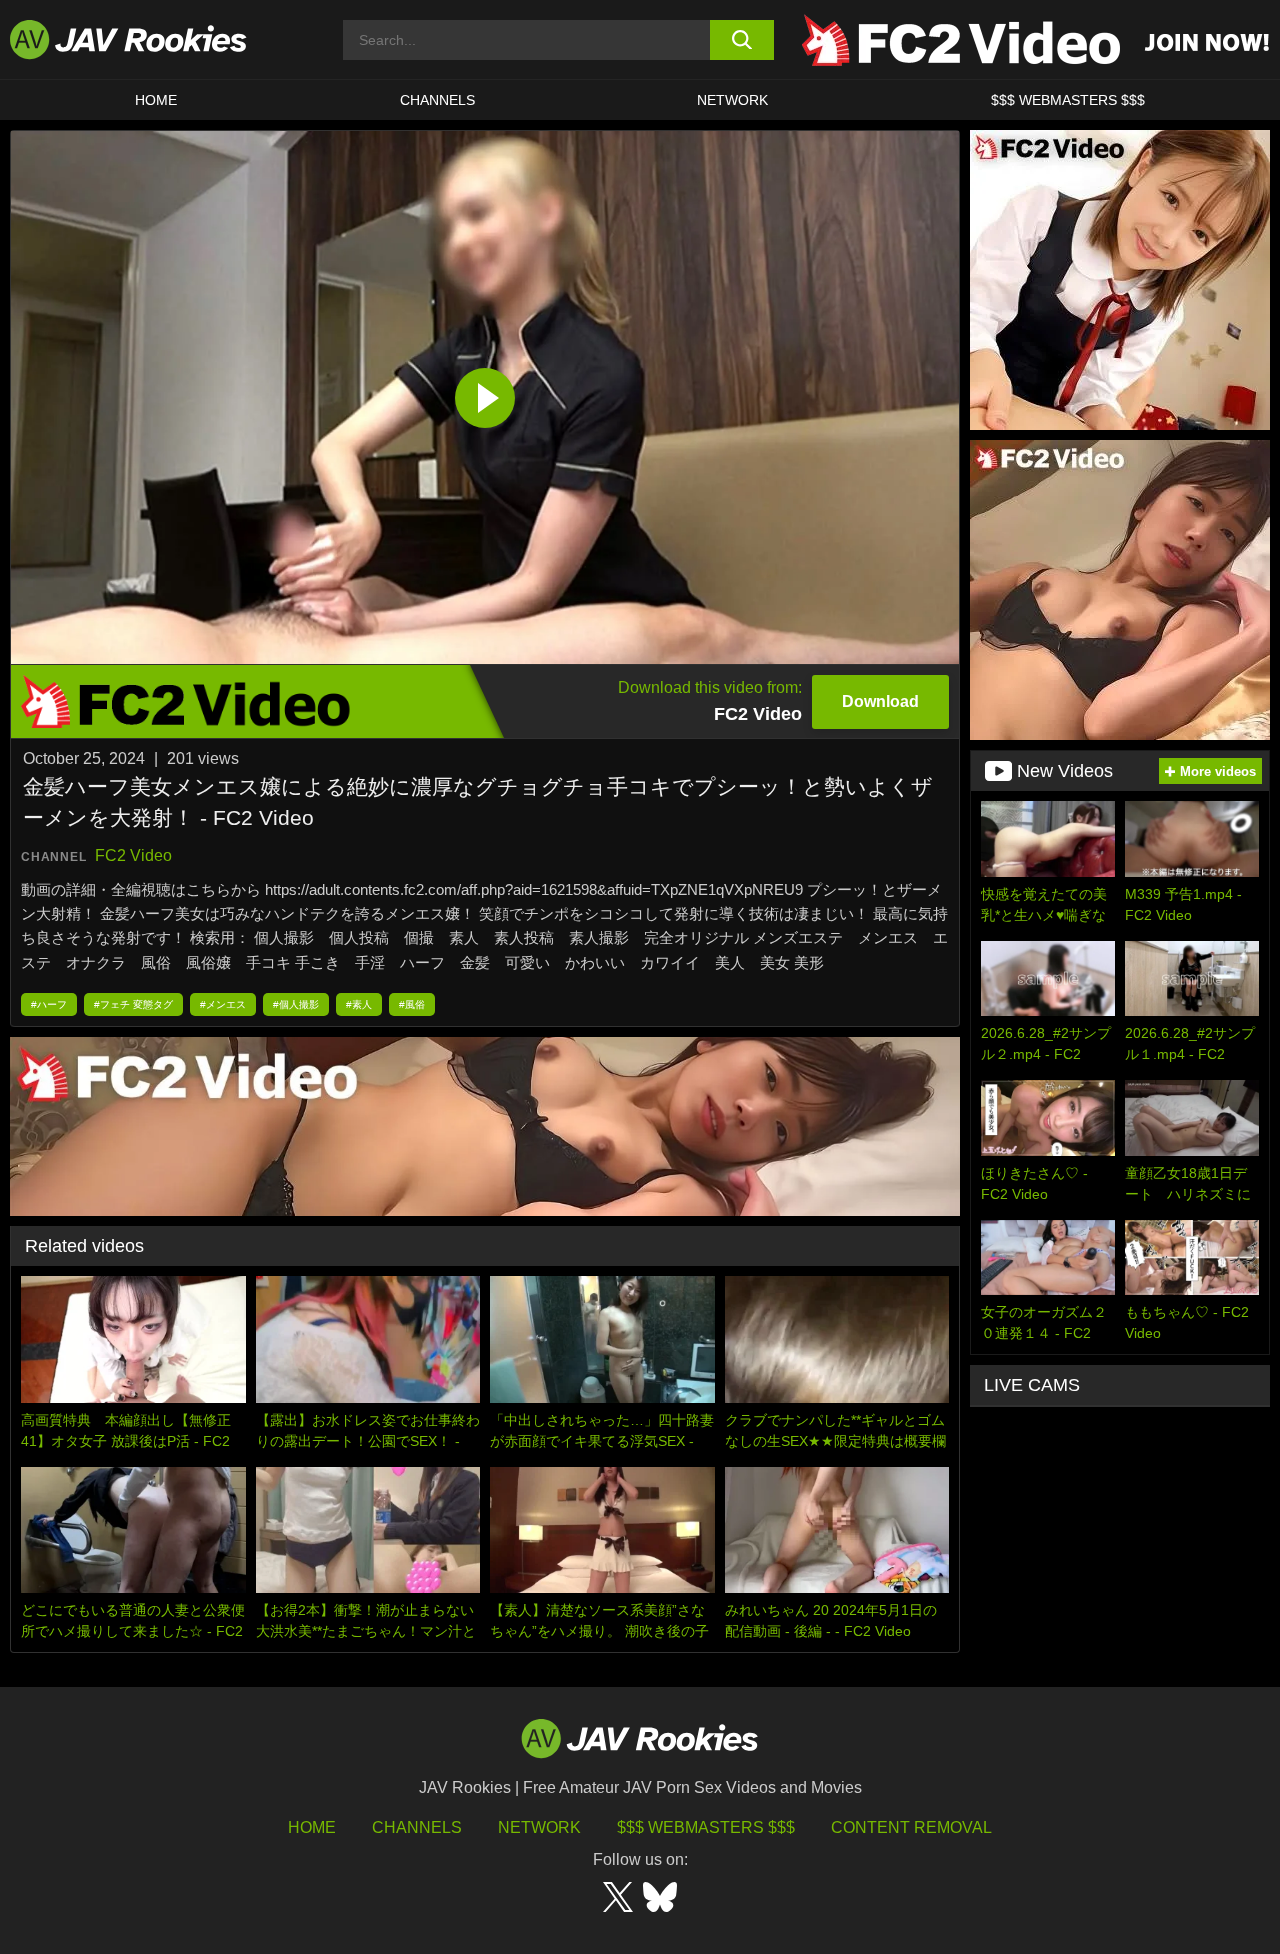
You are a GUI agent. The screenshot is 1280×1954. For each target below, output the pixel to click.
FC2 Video (133, 855)
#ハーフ (49, 1004)
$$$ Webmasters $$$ (706, 1827)
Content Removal (911, 1827)
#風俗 (412, 1004)
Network (732, 100)
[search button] (742, 40)
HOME (156, 100)
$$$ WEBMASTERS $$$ (1068, 100)
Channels (437, 100)
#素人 (359, 1004)
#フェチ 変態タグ (133, 1004)
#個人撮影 (296, 1004)
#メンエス (223, 1004)
